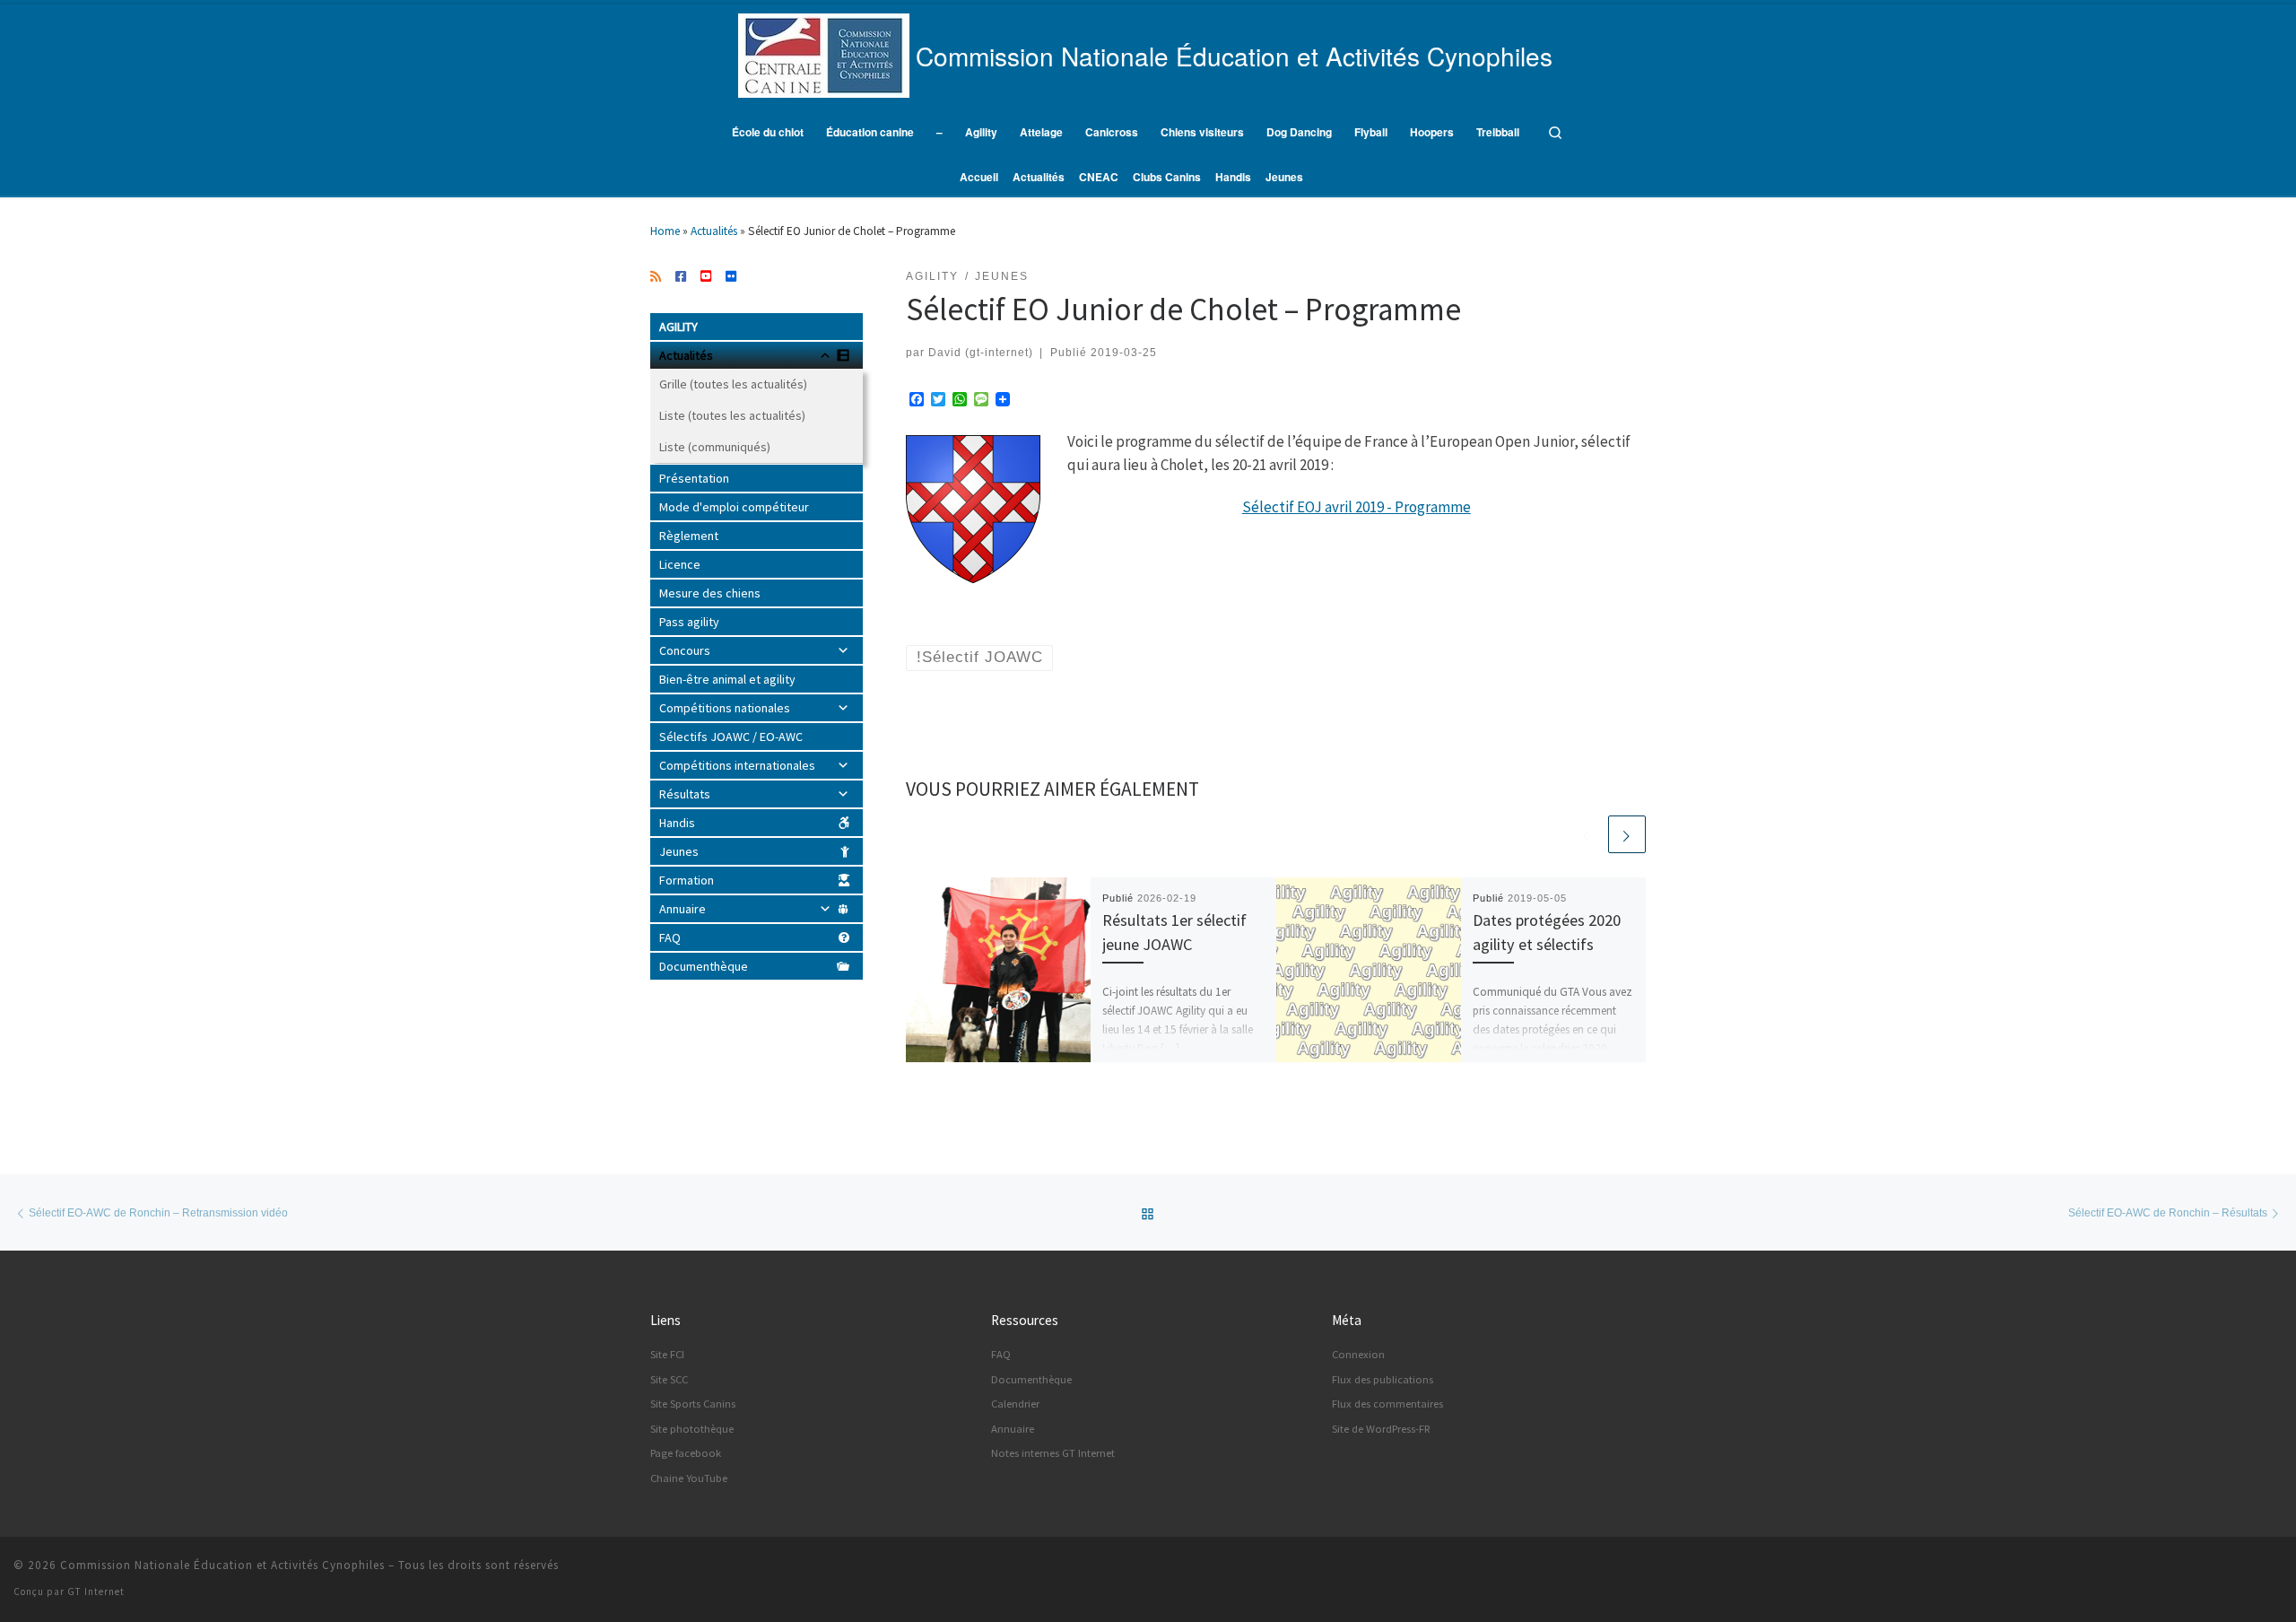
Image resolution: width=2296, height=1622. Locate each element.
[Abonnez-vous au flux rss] (656, 277)
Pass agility (689, 622)
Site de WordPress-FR (1381, 1429)
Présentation (694, 478)
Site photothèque (692, 1429)
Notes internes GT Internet (1053, 1453)
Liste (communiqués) (715, 447)
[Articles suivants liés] (1627, 834)
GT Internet (96, 1591)
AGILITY (678, 327)
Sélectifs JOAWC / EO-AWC (731, 737)
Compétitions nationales (725, 708)
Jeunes (679, 851)
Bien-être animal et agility (727, 679)
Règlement (689, 536)
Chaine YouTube (689, 1478)
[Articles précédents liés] (1587, 834)
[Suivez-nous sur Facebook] (681, 277)
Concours (685, 650)
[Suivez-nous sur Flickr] (731, 277)
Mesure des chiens (710, 593)
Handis (677, 823)
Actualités (714, 231)
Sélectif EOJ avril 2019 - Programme (1357, 507)
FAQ (670, 937)
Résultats (685, 794)
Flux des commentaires (1387, 1404)
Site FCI (667, 1354)
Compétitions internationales (737, 765)
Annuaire (683, 909)
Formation (687, 880)
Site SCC (669, 1379)
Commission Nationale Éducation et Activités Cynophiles (222, 1565)
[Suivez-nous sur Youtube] (706, 277)
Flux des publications (1383, 1379)
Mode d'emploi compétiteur (734, 507)
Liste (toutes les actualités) (732, 415)
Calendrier (1015, 1404)
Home (665, 231)
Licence (680, 564)
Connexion (1358, 1354)
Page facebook (686, 1453)
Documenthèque (704, 966)
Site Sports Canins (693, 1404)
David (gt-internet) (981, 352)
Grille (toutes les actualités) (733, 384)
